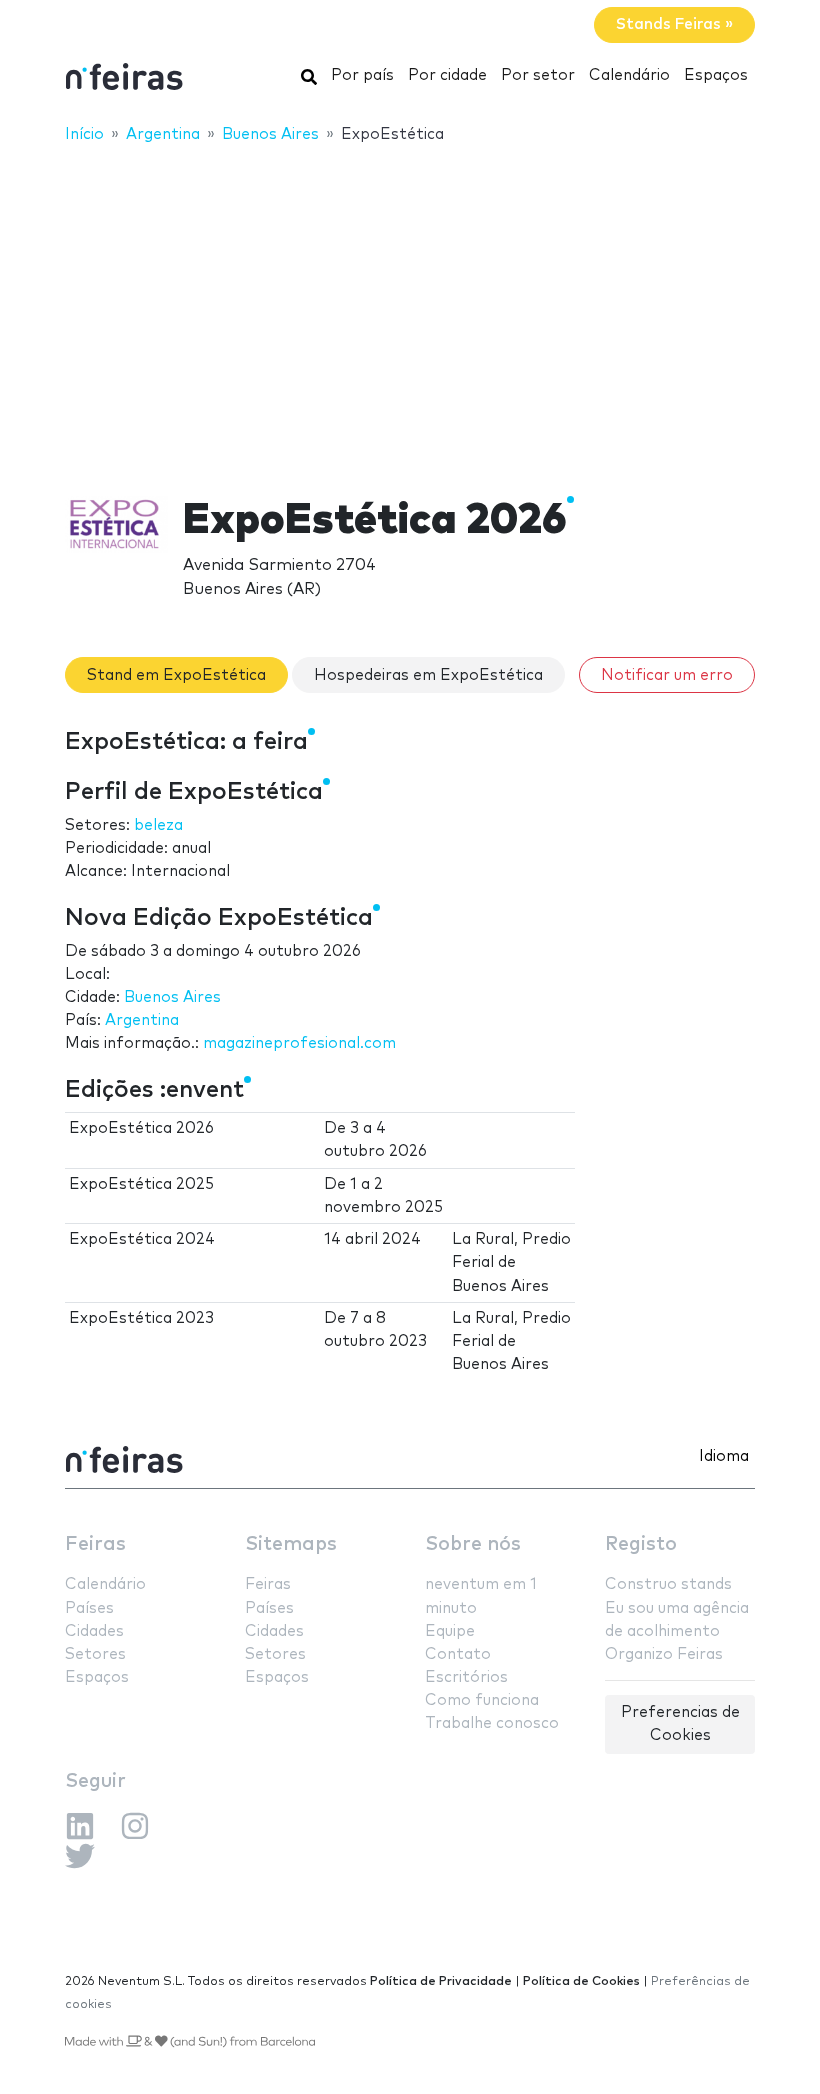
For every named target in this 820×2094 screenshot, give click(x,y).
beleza (158, 825)
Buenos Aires (172, 997)
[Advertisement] (410, 307)
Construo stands (668, 1584)
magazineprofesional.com (299, 1043)
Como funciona (482, 1700)
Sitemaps (291, 1544)
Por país (362, 75)
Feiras (95, 1544)
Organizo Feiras (664, 1654)
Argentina (142, 1020)
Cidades (94, 1631)
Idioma (724, 1456)
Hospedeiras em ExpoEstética (428, 675)
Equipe (450, 1631)
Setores (95, 1654)
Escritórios (466, 1677)
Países (89, 1608)
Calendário (629, 75)
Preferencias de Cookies (680, 1724)
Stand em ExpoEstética (176, 675)
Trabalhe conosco (492, 1723)
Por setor (538, 75)
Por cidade (447, 75)
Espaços (716, 75)
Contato (458, 1654)
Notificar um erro (667, 675)
